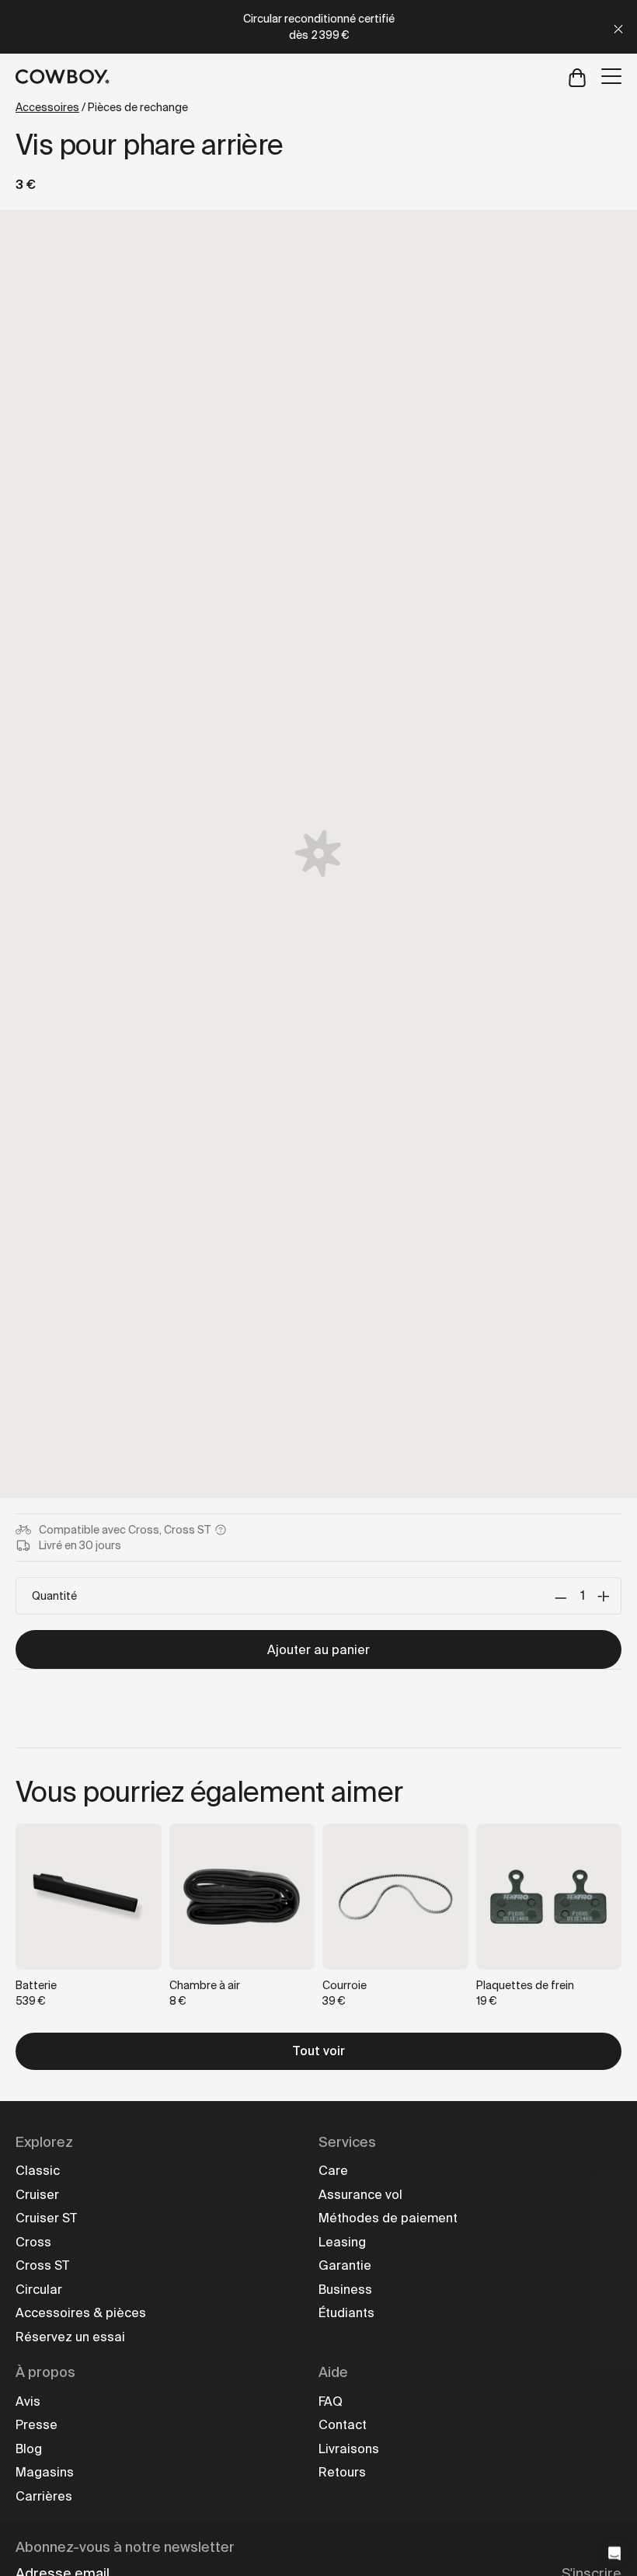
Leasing (342, 2242)
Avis (28, 2401)
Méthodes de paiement (388, 2218)
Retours (342, 2472)
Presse (37, 2425)
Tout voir (318, 2051)
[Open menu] (611, 76)
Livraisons (349, 2449)
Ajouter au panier (318, 1650)
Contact (343, 2425)
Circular (39, 2290)
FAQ (331, 2401)
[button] (614, 2553)
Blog (29, 2449)
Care (333, 2171)
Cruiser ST (46, 2218)
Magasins (45, 2472)
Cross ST (42, 2265)
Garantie (345, 2265)
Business (345, 2290)
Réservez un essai (70, 2337)
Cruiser (37, 2195)
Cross (33, 2242)
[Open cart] (577, 77)
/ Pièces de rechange (102, 107)
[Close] (618, 27)
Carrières (44, 2496)
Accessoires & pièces (81, 2313)
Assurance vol (360, 2195)
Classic (38, 2171)
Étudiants (346, 2313)
